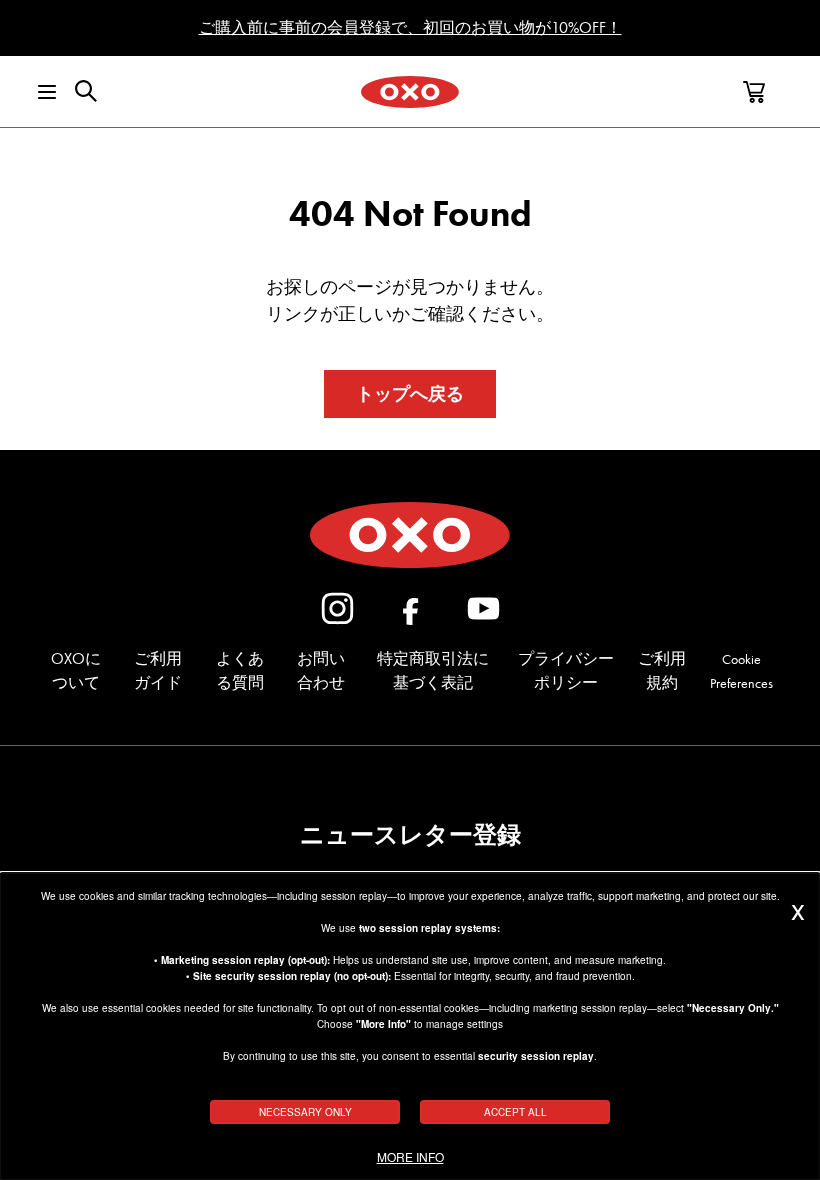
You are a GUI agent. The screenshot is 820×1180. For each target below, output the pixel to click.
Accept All (515, 1112)
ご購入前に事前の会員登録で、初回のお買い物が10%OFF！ (410, 27)
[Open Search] (86, 91)
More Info (410, 1157)
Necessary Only (305, 1112)
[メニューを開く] (33, 92)
